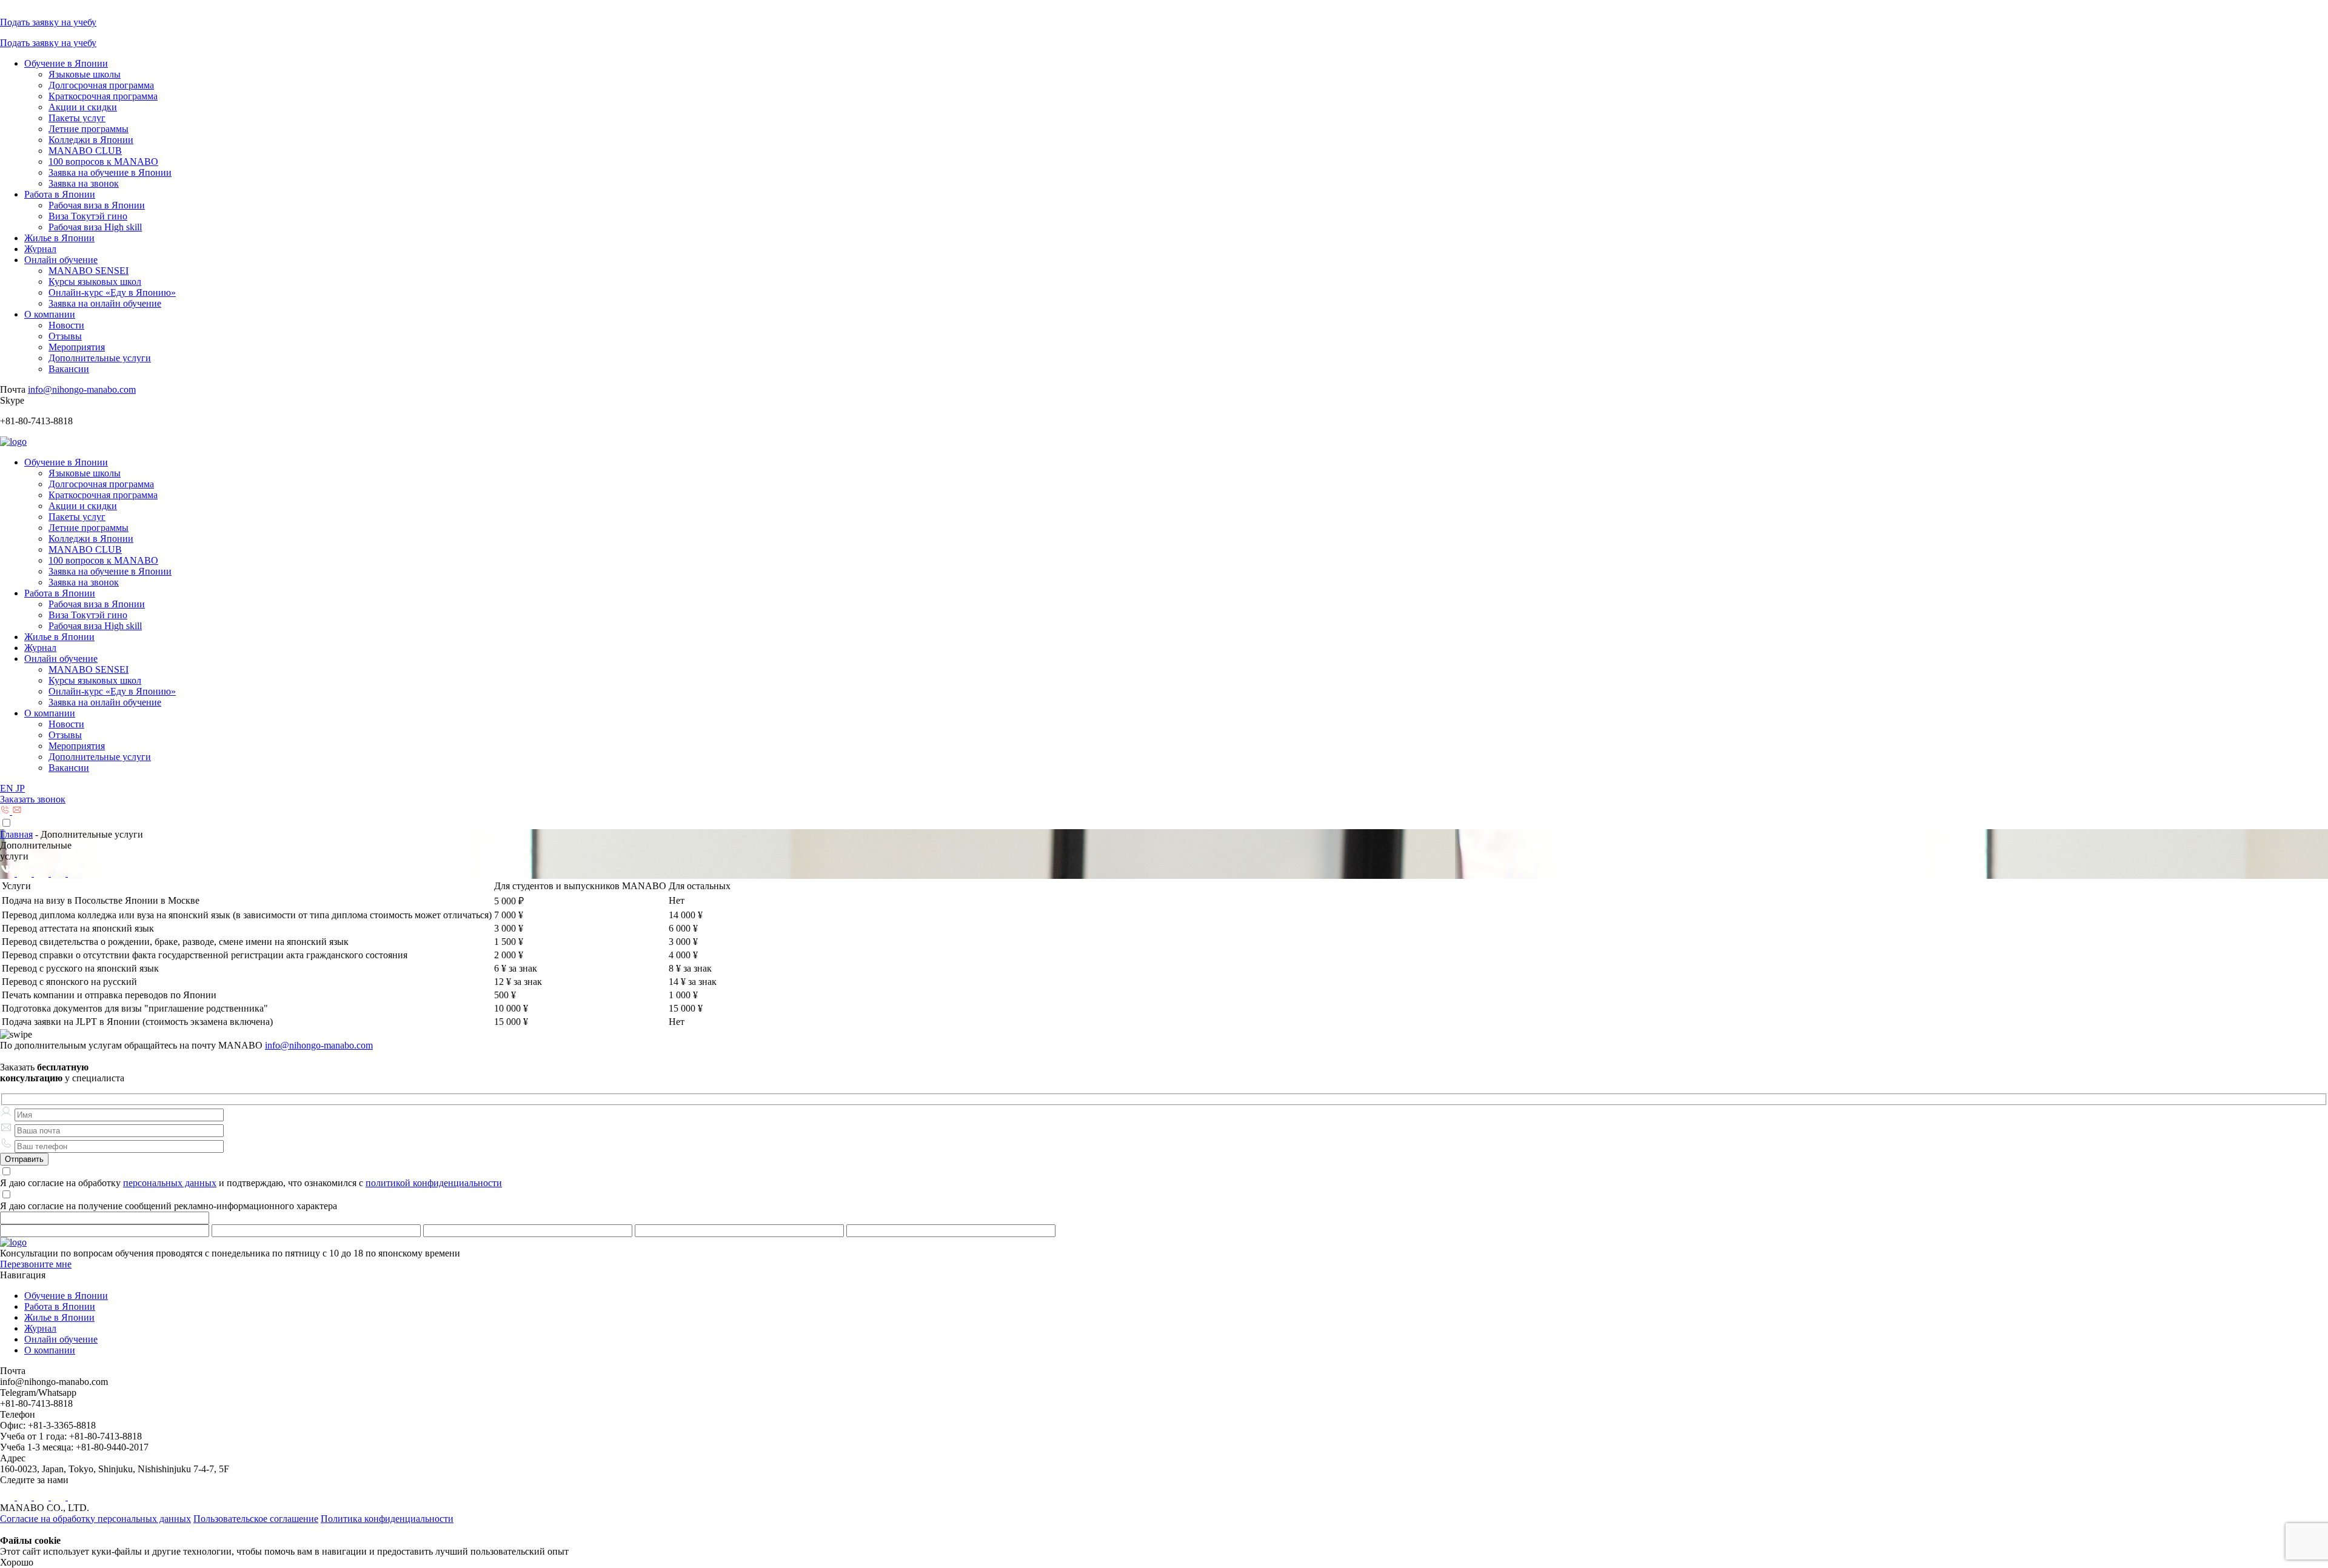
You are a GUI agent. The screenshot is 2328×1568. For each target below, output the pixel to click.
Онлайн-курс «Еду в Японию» (112, 292)
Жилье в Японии (59, 238)
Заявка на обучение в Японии (110, 172)
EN (8, 788)
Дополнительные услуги (100, 358)
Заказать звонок (33, 799)
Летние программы (89, 129)
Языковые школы (85, 74)
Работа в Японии (60, 194)
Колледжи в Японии (91, 140)
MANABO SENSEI (89, 271)
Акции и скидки (83, 107)
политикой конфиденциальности (434, 1183)
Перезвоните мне (36, 1264)
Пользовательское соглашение (256, 1519)
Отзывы (65, 336)
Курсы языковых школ (95, 282)
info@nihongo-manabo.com (82, 389)
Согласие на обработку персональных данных (95, 1519)
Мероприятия (77, 347)
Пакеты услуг (77, 118)
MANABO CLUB (85, 151)
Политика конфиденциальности (387, 1519)
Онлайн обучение (61, 260)
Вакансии (69, 369)
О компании (50, 314)
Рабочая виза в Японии (97, 205)
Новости (66, 325)
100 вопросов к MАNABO (103, 162)
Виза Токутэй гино (88, 216)
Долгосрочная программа (101, 85)
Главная (16, 834)
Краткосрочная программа (103, 96)
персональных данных (170, 1183)
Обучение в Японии (66, 63)
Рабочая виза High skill (95, 227)
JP (20, 788)
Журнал (40, 249)
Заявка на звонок (84, 183)
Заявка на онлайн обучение (105, 303)
